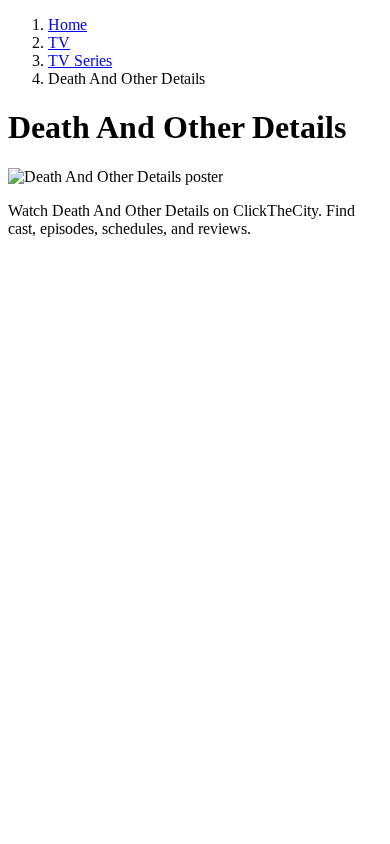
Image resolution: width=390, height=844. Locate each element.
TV (59, 42)
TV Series (80, 60)
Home (67, 24)
